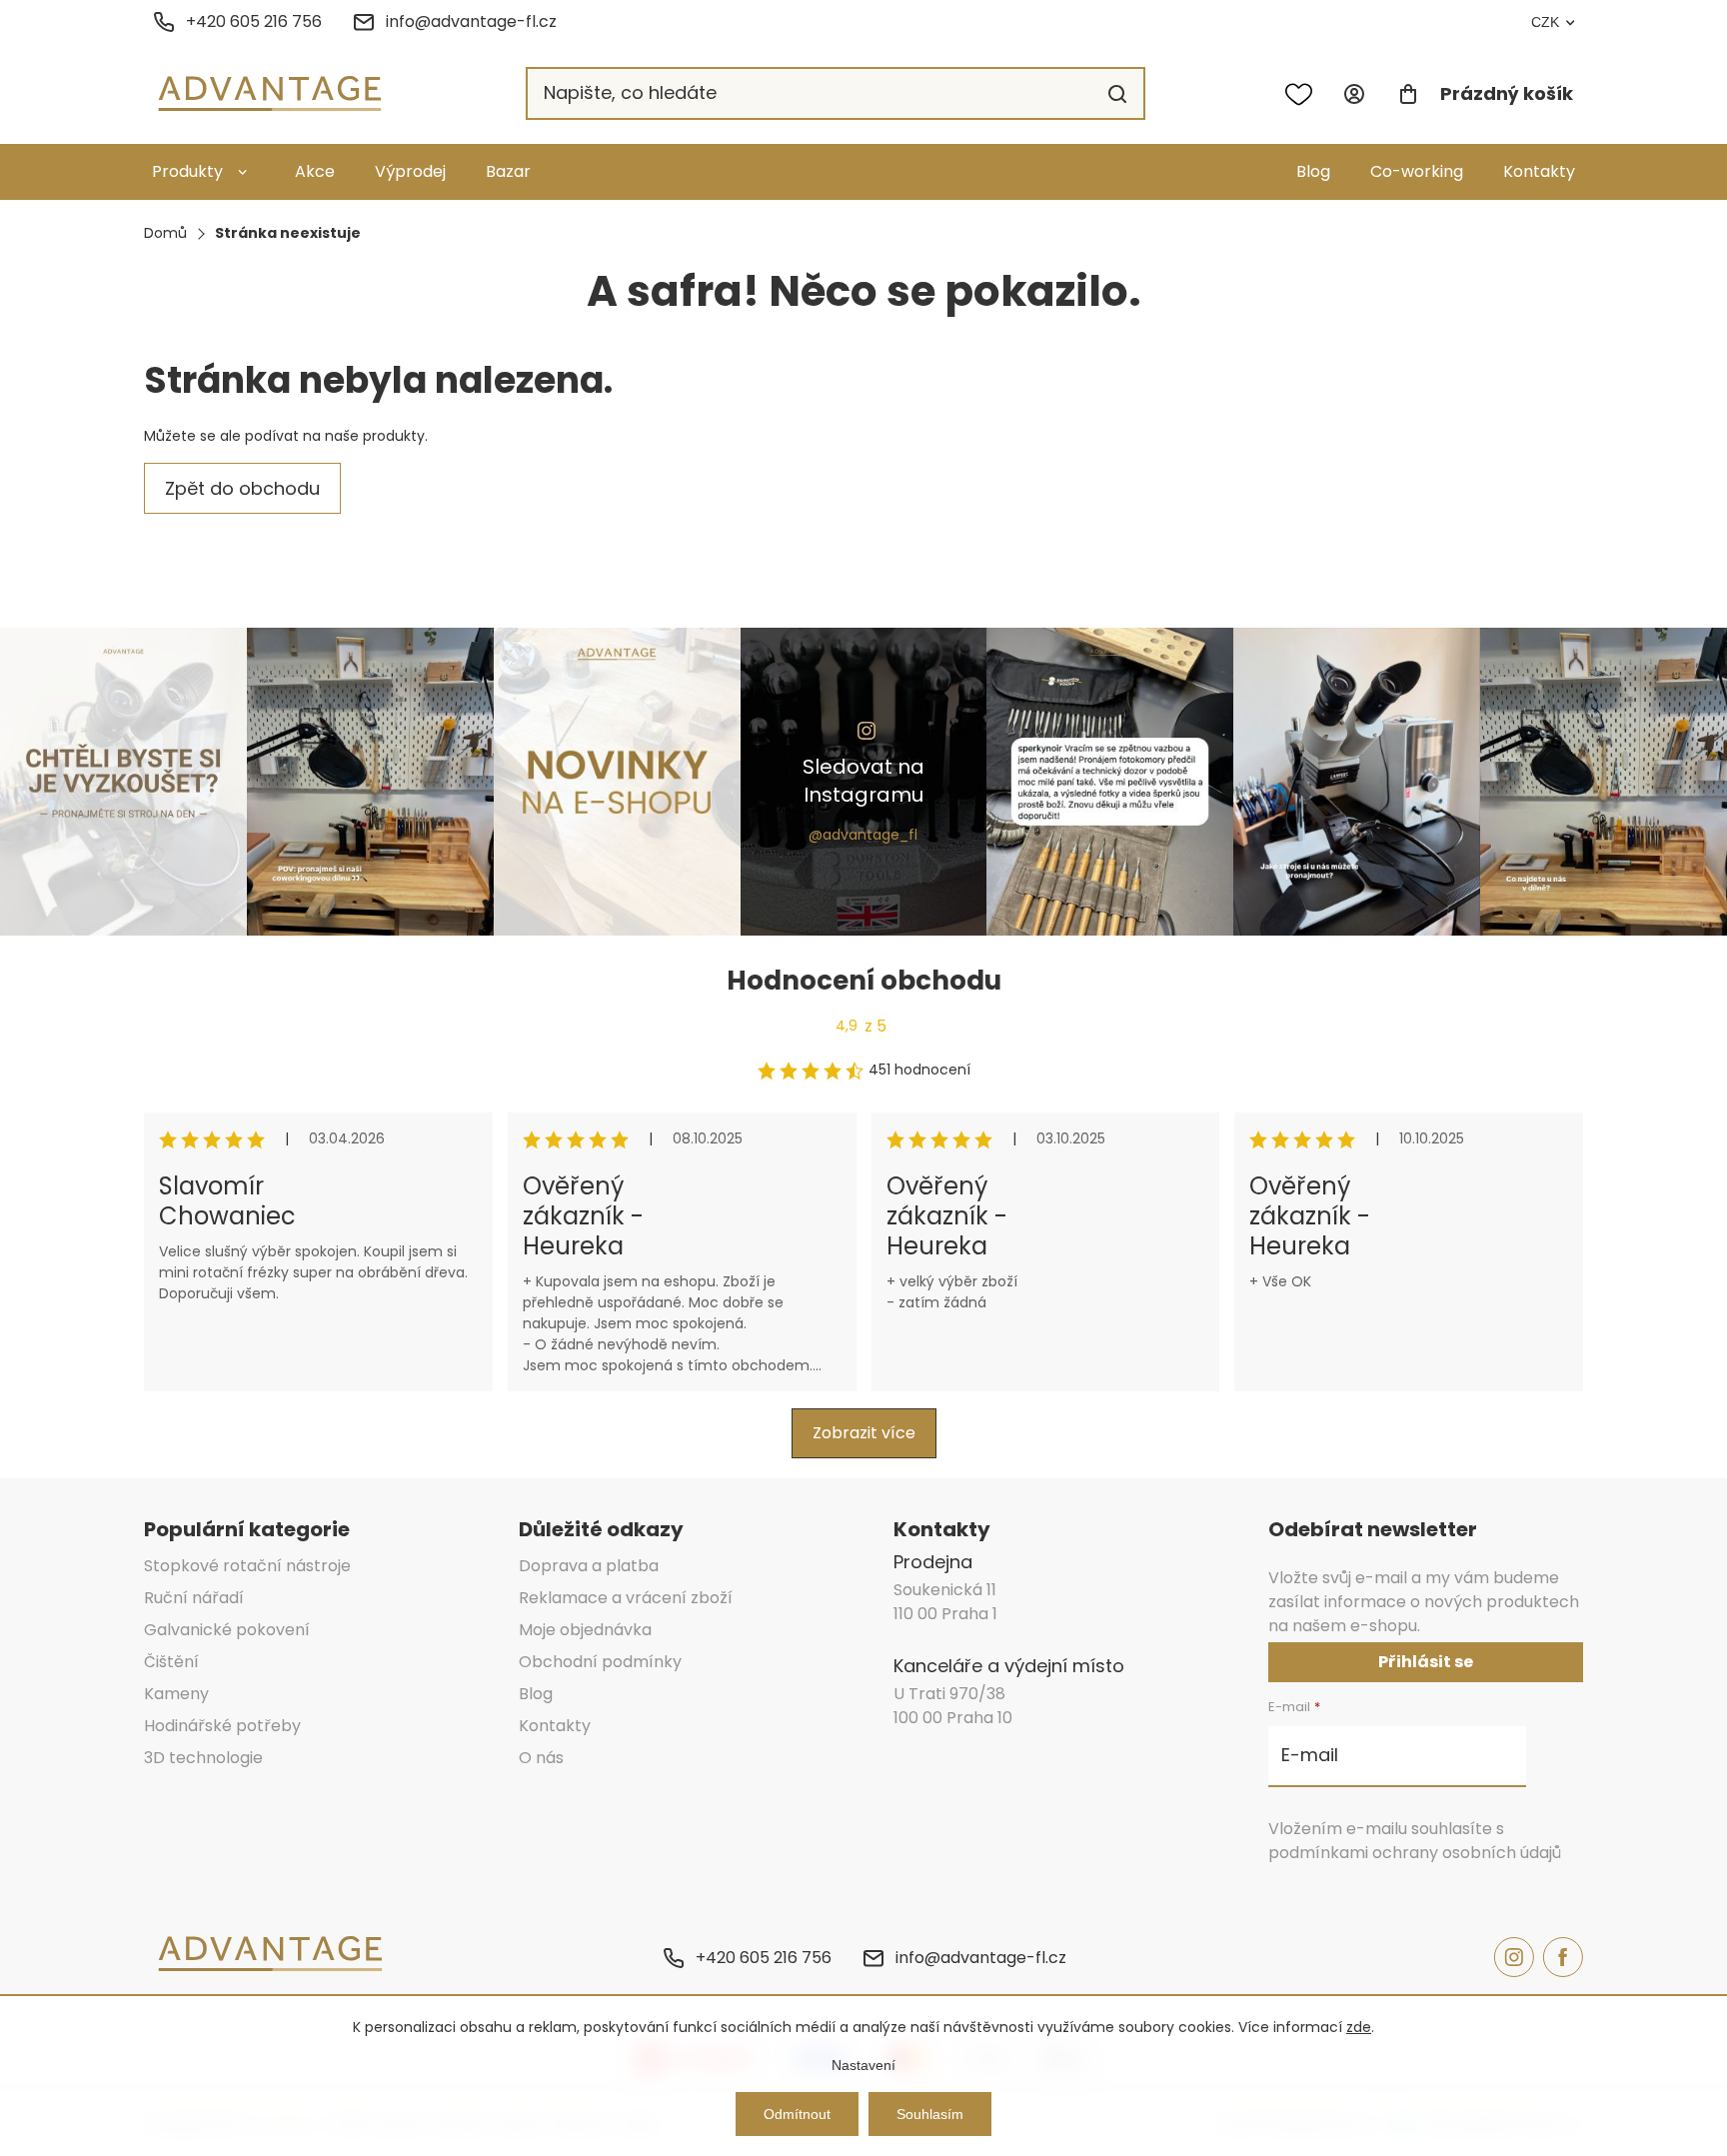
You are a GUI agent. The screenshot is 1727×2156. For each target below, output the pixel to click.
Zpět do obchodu (242, 488)
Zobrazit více (864, 1433)
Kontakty (1539, 171)
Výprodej (410, 171)
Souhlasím (930, 2114)
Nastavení (863, 2065)
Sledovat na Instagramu (863, 781)
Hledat (1117, 94)
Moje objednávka (585, 1630)
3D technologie (203, 1758)
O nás (541, 1758)
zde (1359, 2027)
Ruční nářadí (194, 1598)
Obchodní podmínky (600, 1662)
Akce (315, 171)
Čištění (171, 1662)
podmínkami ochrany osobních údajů (1415, 1853)
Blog (1313, 171)
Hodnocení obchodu (864, 981)
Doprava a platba (589, 1566)
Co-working (1417, 171)
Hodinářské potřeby (222, 1726)
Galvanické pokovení (227, 1630)
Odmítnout (797, 2114)
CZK (1545, 22)
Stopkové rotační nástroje (247, 1566)
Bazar (508, 171)
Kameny (176, 1694)
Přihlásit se (1426, 1662)
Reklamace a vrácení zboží (626, 1598)
